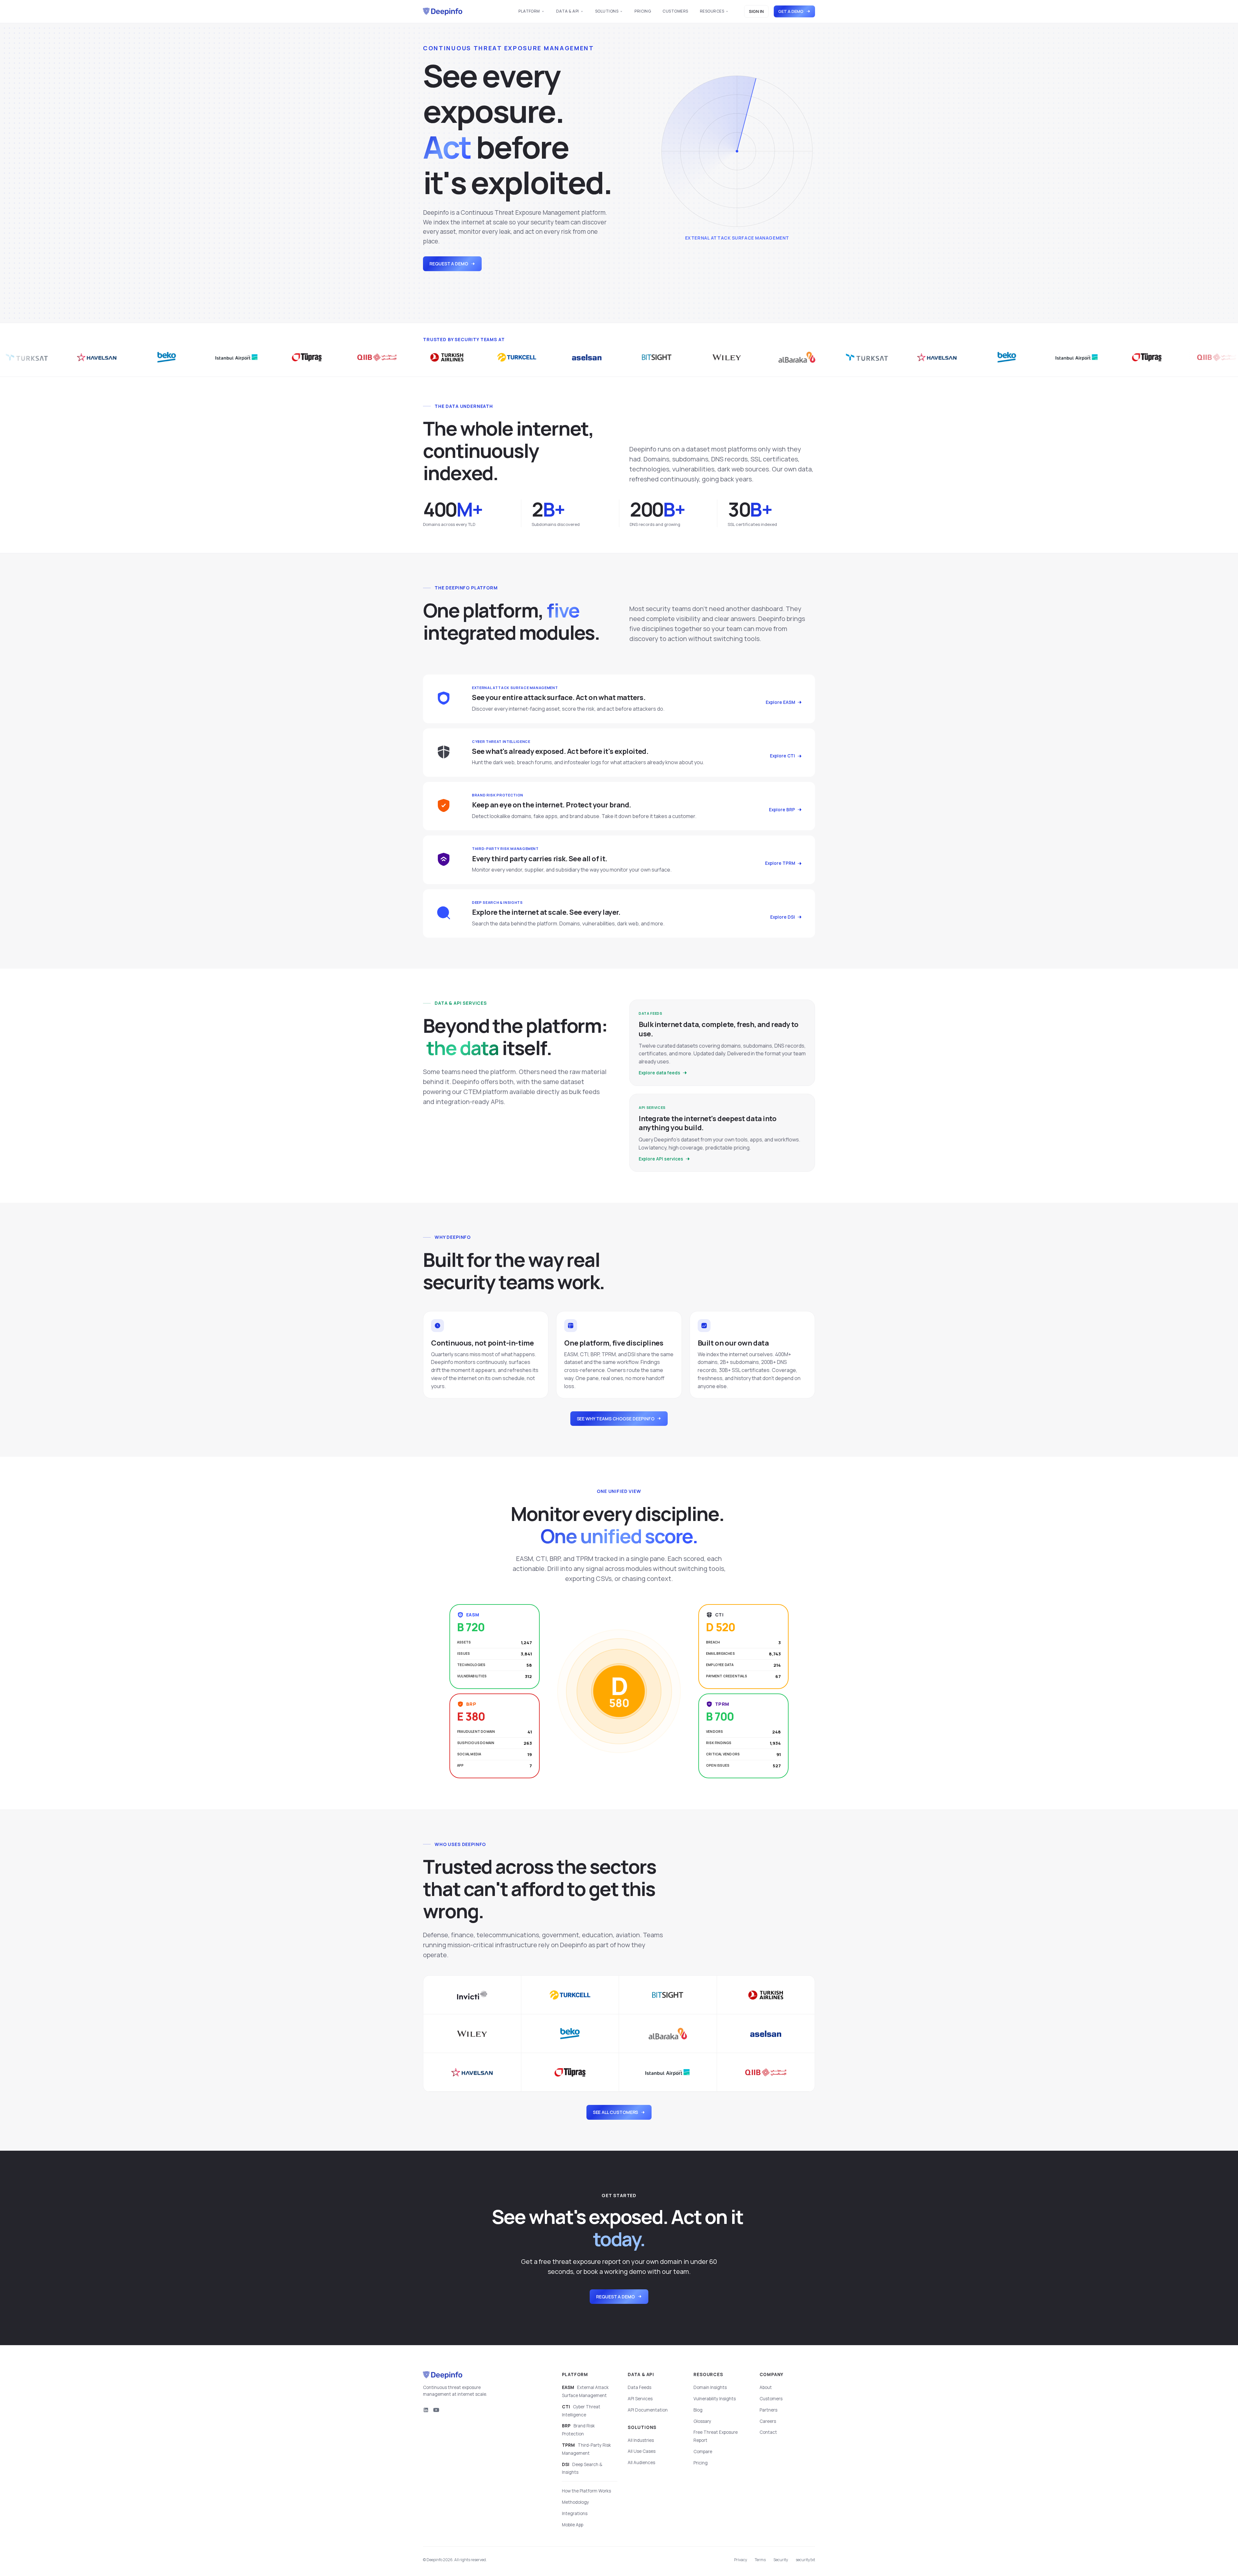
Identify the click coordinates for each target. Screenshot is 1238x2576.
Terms (760, 2560)
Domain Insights (710, 2387)
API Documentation (648, 2410)
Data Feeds (639, 2387)
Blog (698, 2410)
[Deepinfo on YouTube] (436, 2410)
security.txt (805, 2560)
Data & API (568, 11)
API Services (640, 2399)
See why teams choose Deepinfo (616, 1419)
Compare (703, 2452)
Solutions (607, 11)
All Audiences (641, 2462)
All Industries (641, 2440)
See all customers (616, 2112)
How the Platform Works (586, 2491)
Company (772, 2374)
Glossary (702, 2421)
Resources (712, 11)
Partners (768, 2410)
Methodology (575, 2502)
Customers (675, 11)
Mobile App (573, 2525)
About (766, 2387)
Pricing (643, 11)
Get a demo (791, 11)
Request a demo (449, 264)
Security (781, 2560)
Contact (768, 2432)
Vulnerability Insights (715, 2399)
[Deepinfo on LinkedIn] (426, 2410)
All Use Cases (642, 2451)
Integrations (575, 2513)
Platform (529, 11)
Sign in (756, 11)
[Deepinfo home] (443, 12)
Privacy (741, 2560)
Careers (768, 2421)
